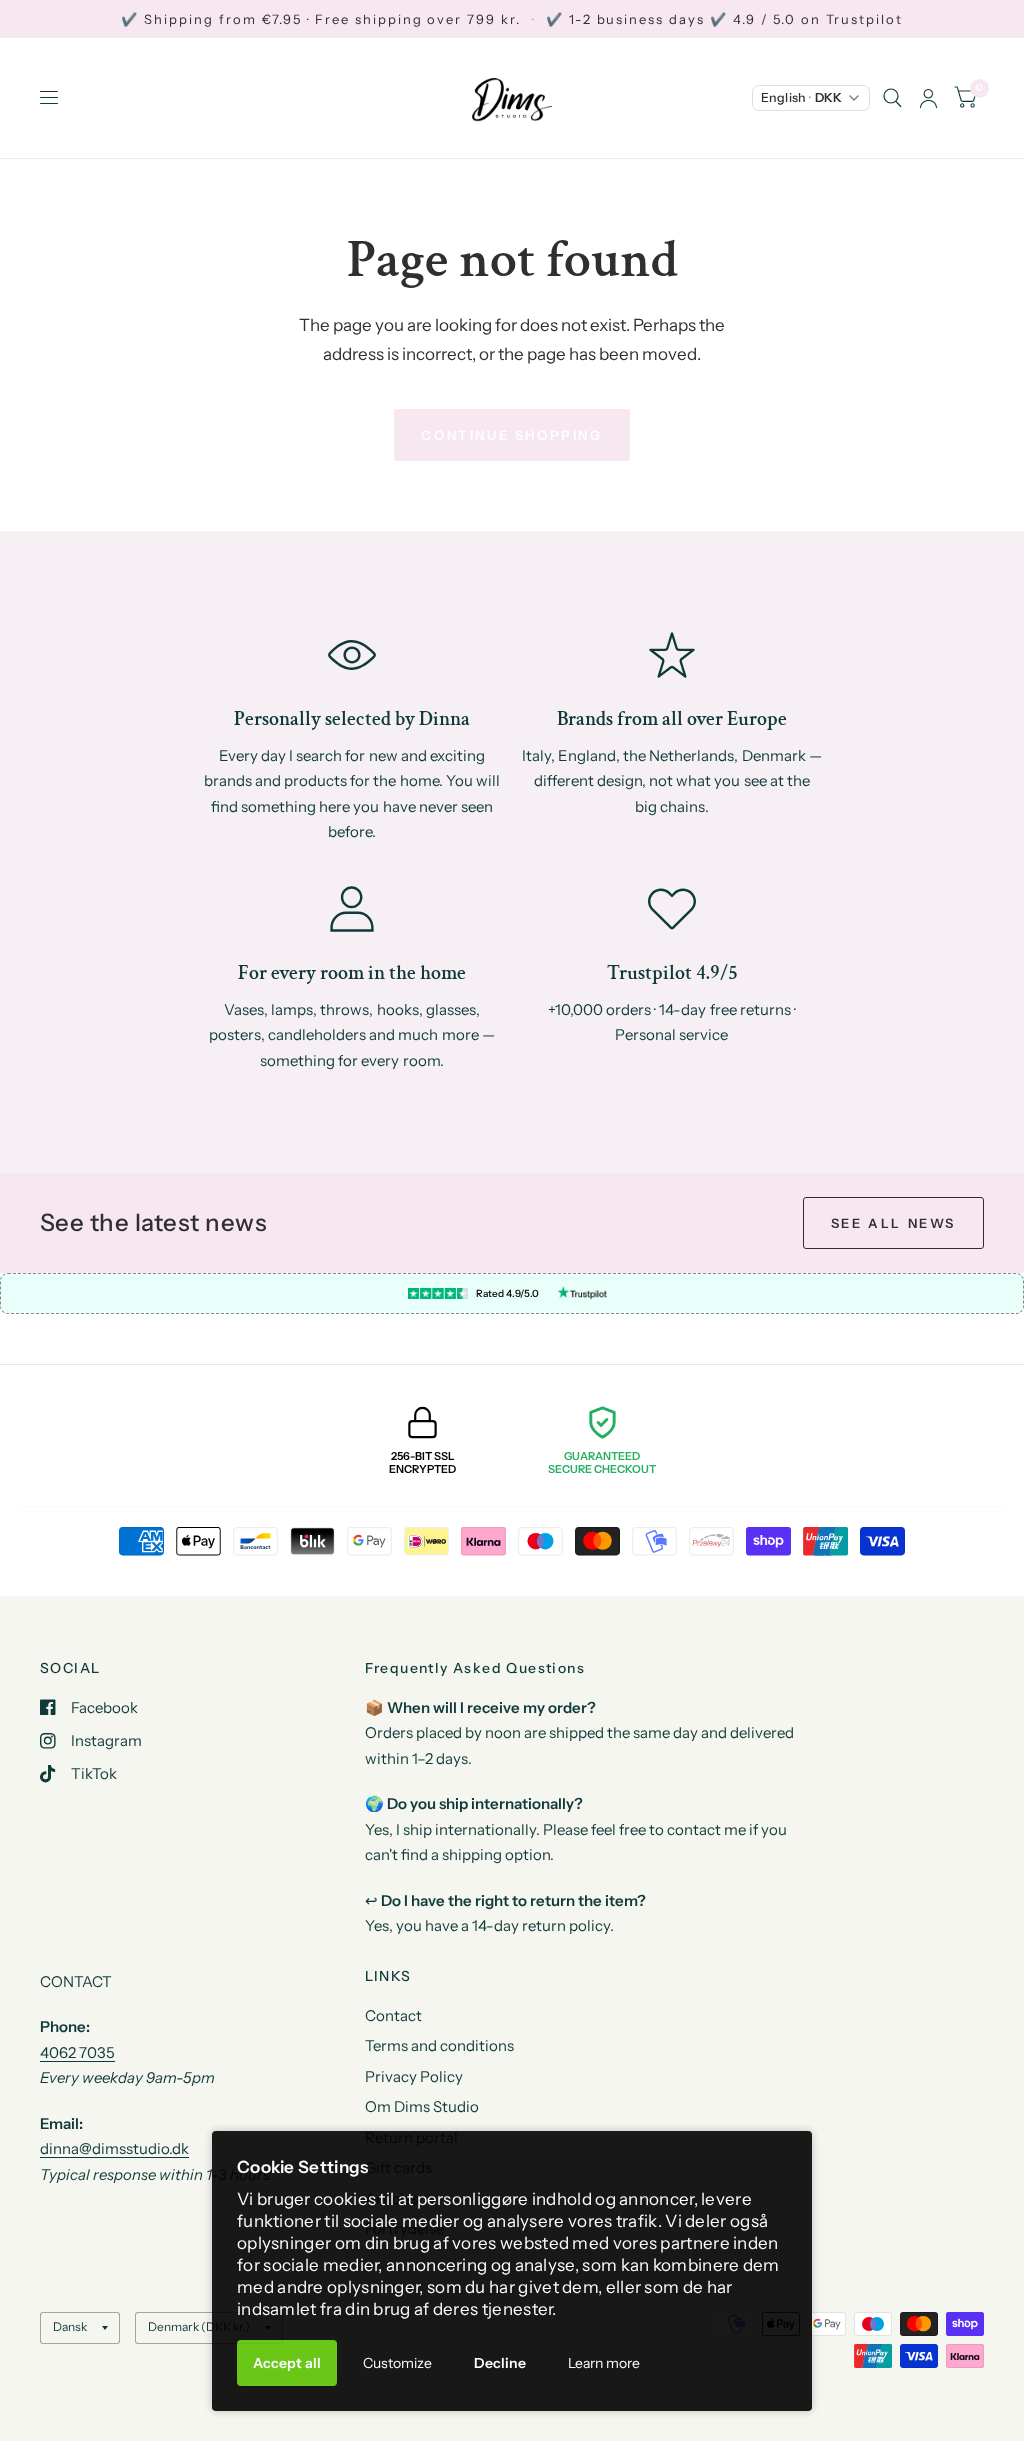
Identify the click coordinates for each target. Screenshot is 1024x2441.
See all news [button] (893, 1223)
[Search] (892, 98)
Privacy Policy (414, 2076)
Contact (393, 2015)
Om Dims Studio (422, 2106)
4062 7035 (77, 2052)
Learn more (604, 2363)
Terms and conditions (439, 2045)
